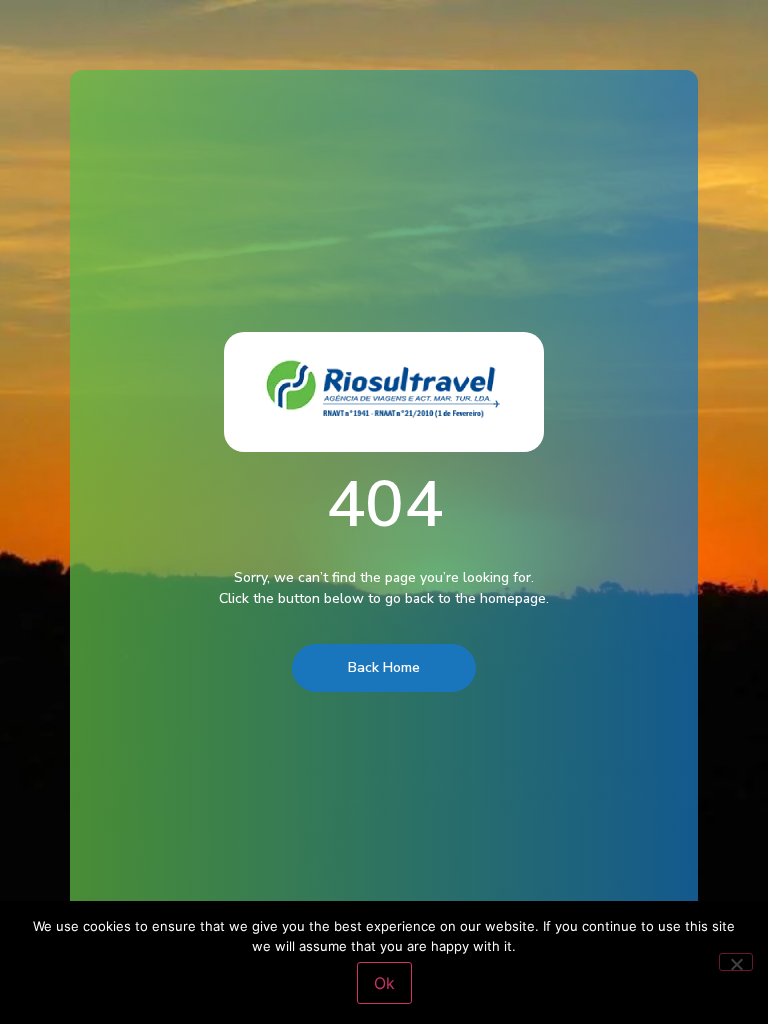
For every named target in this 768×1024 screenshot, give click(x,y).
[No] (736, 962)
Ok (384, 983)
